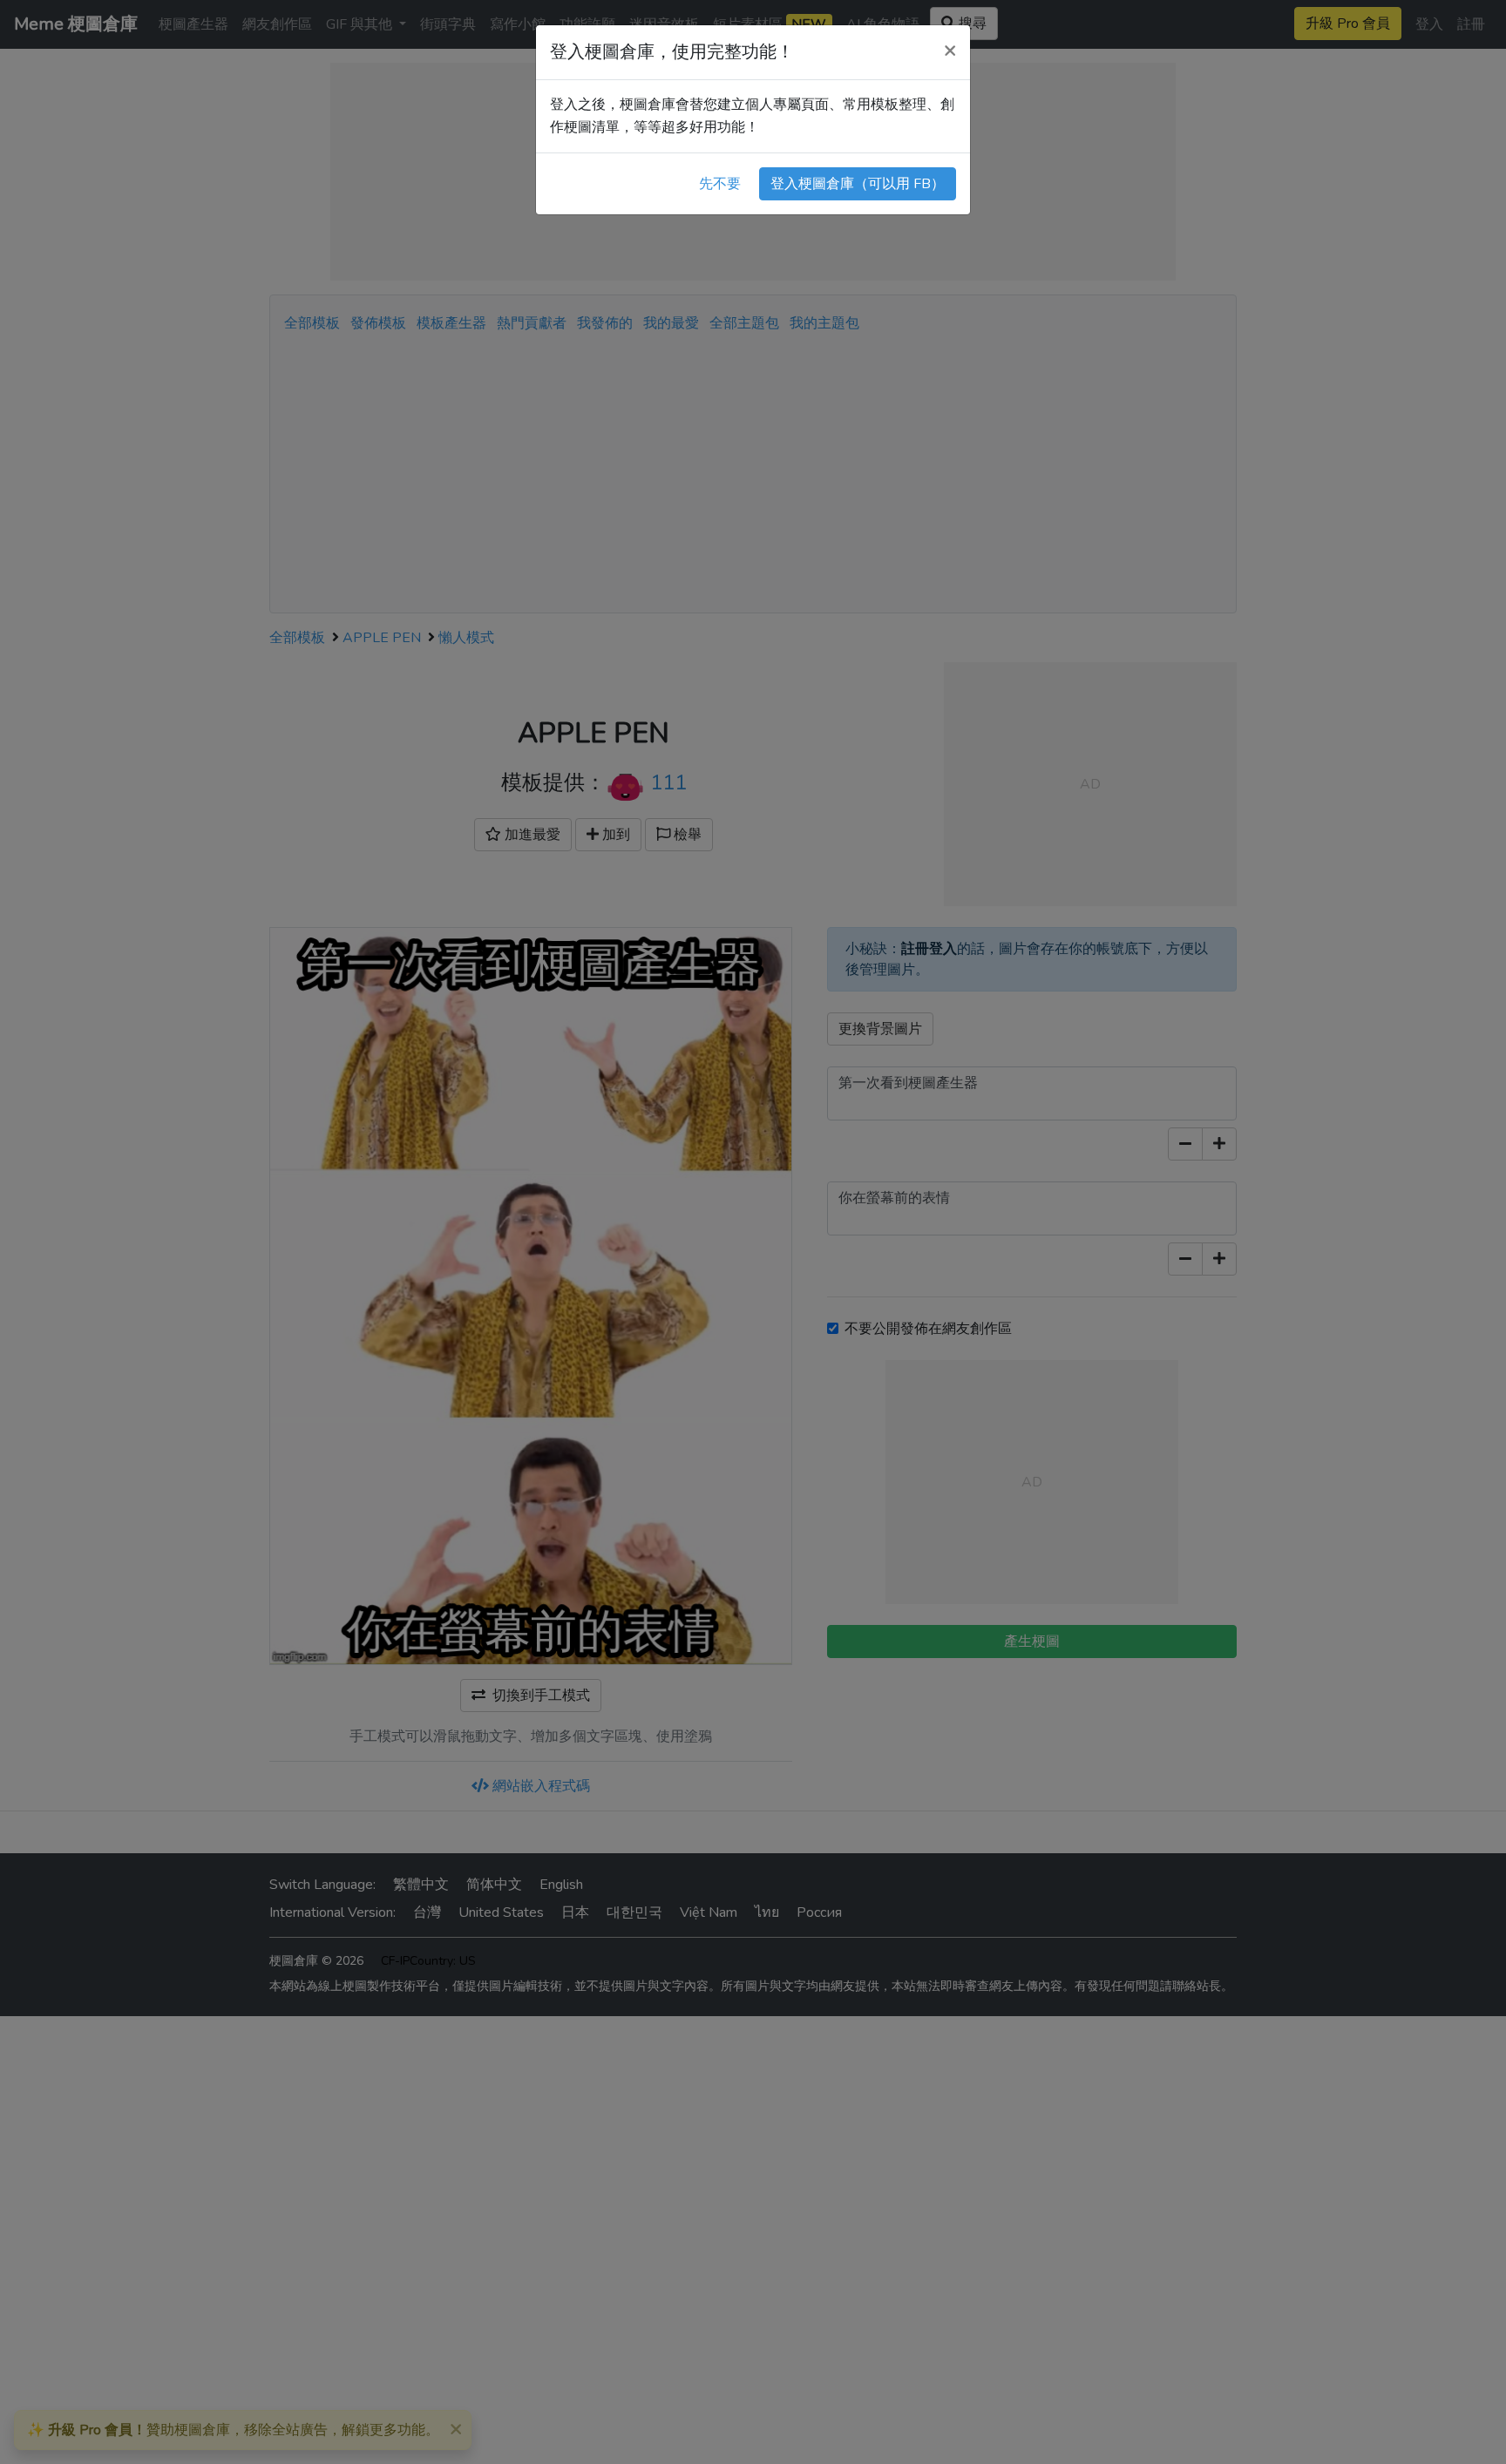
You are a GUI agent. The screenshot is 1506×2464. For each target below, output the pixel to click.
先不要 (720, 184)
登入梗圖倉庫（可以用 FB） (858, 184)
